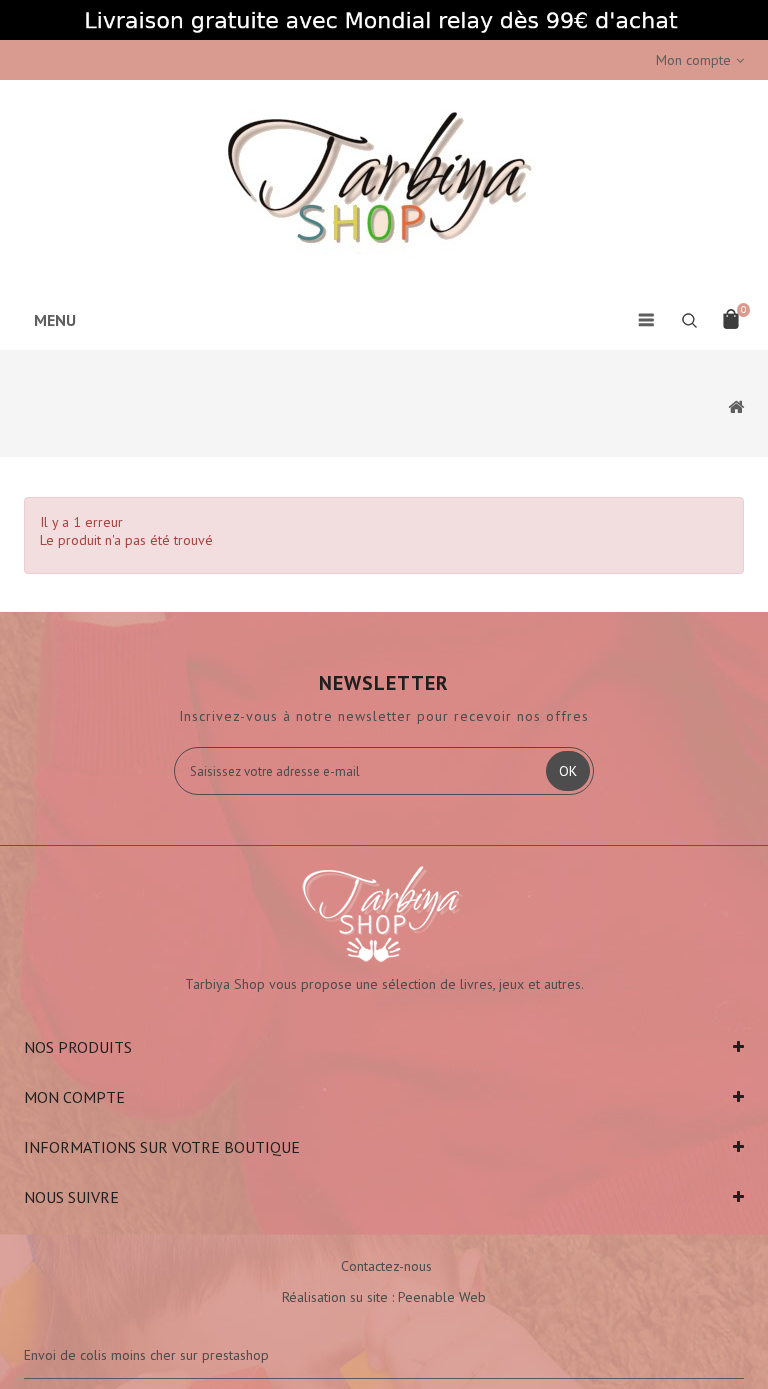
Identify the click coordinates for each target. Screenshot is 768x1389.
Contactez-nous (386, 1266)
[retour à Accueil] (736, 406)
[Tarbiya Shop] (384, 184)
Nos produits (78, 1047)
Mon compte (74, 1097)
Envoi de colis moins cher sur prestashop (146, 1355)
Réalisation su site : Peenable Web (384, 1297)
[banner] (384, 20)
